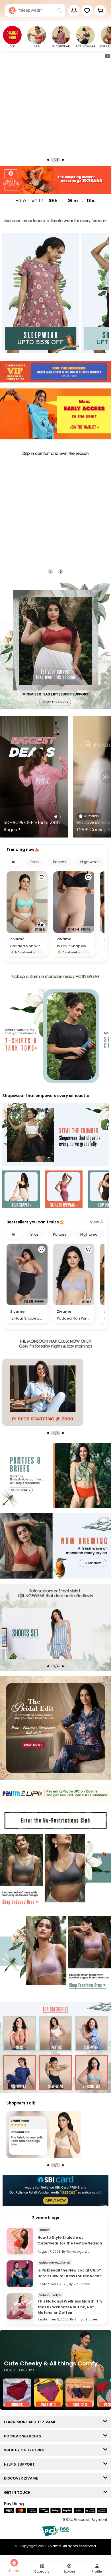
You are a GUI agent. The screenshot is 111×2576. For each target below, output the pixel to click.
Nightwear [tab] (90, 862)
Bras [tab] (35, 862)
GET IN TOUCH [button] (18, 2492)
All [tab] (14, 862)
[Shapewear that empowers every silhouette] (55, 1135)
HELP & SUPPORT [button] (21, 2464)
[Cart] (100, 11)
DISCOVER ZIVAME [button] (22, 2478)
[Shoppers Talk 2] (44, 2135)
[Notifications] (74, 11)
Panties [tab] (60, 862)
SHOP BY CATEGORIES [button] (25, 2450)
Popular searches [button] (24, 2436)
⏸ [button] (107, 56)
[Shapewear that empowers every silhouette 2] (64, 1190)
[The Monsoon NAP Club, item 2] (43, 1392)
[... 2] (43, 1634)
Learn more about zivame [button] (31, 2422)
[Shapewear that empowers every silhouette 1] (21, 1190)
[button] (87, 11)
